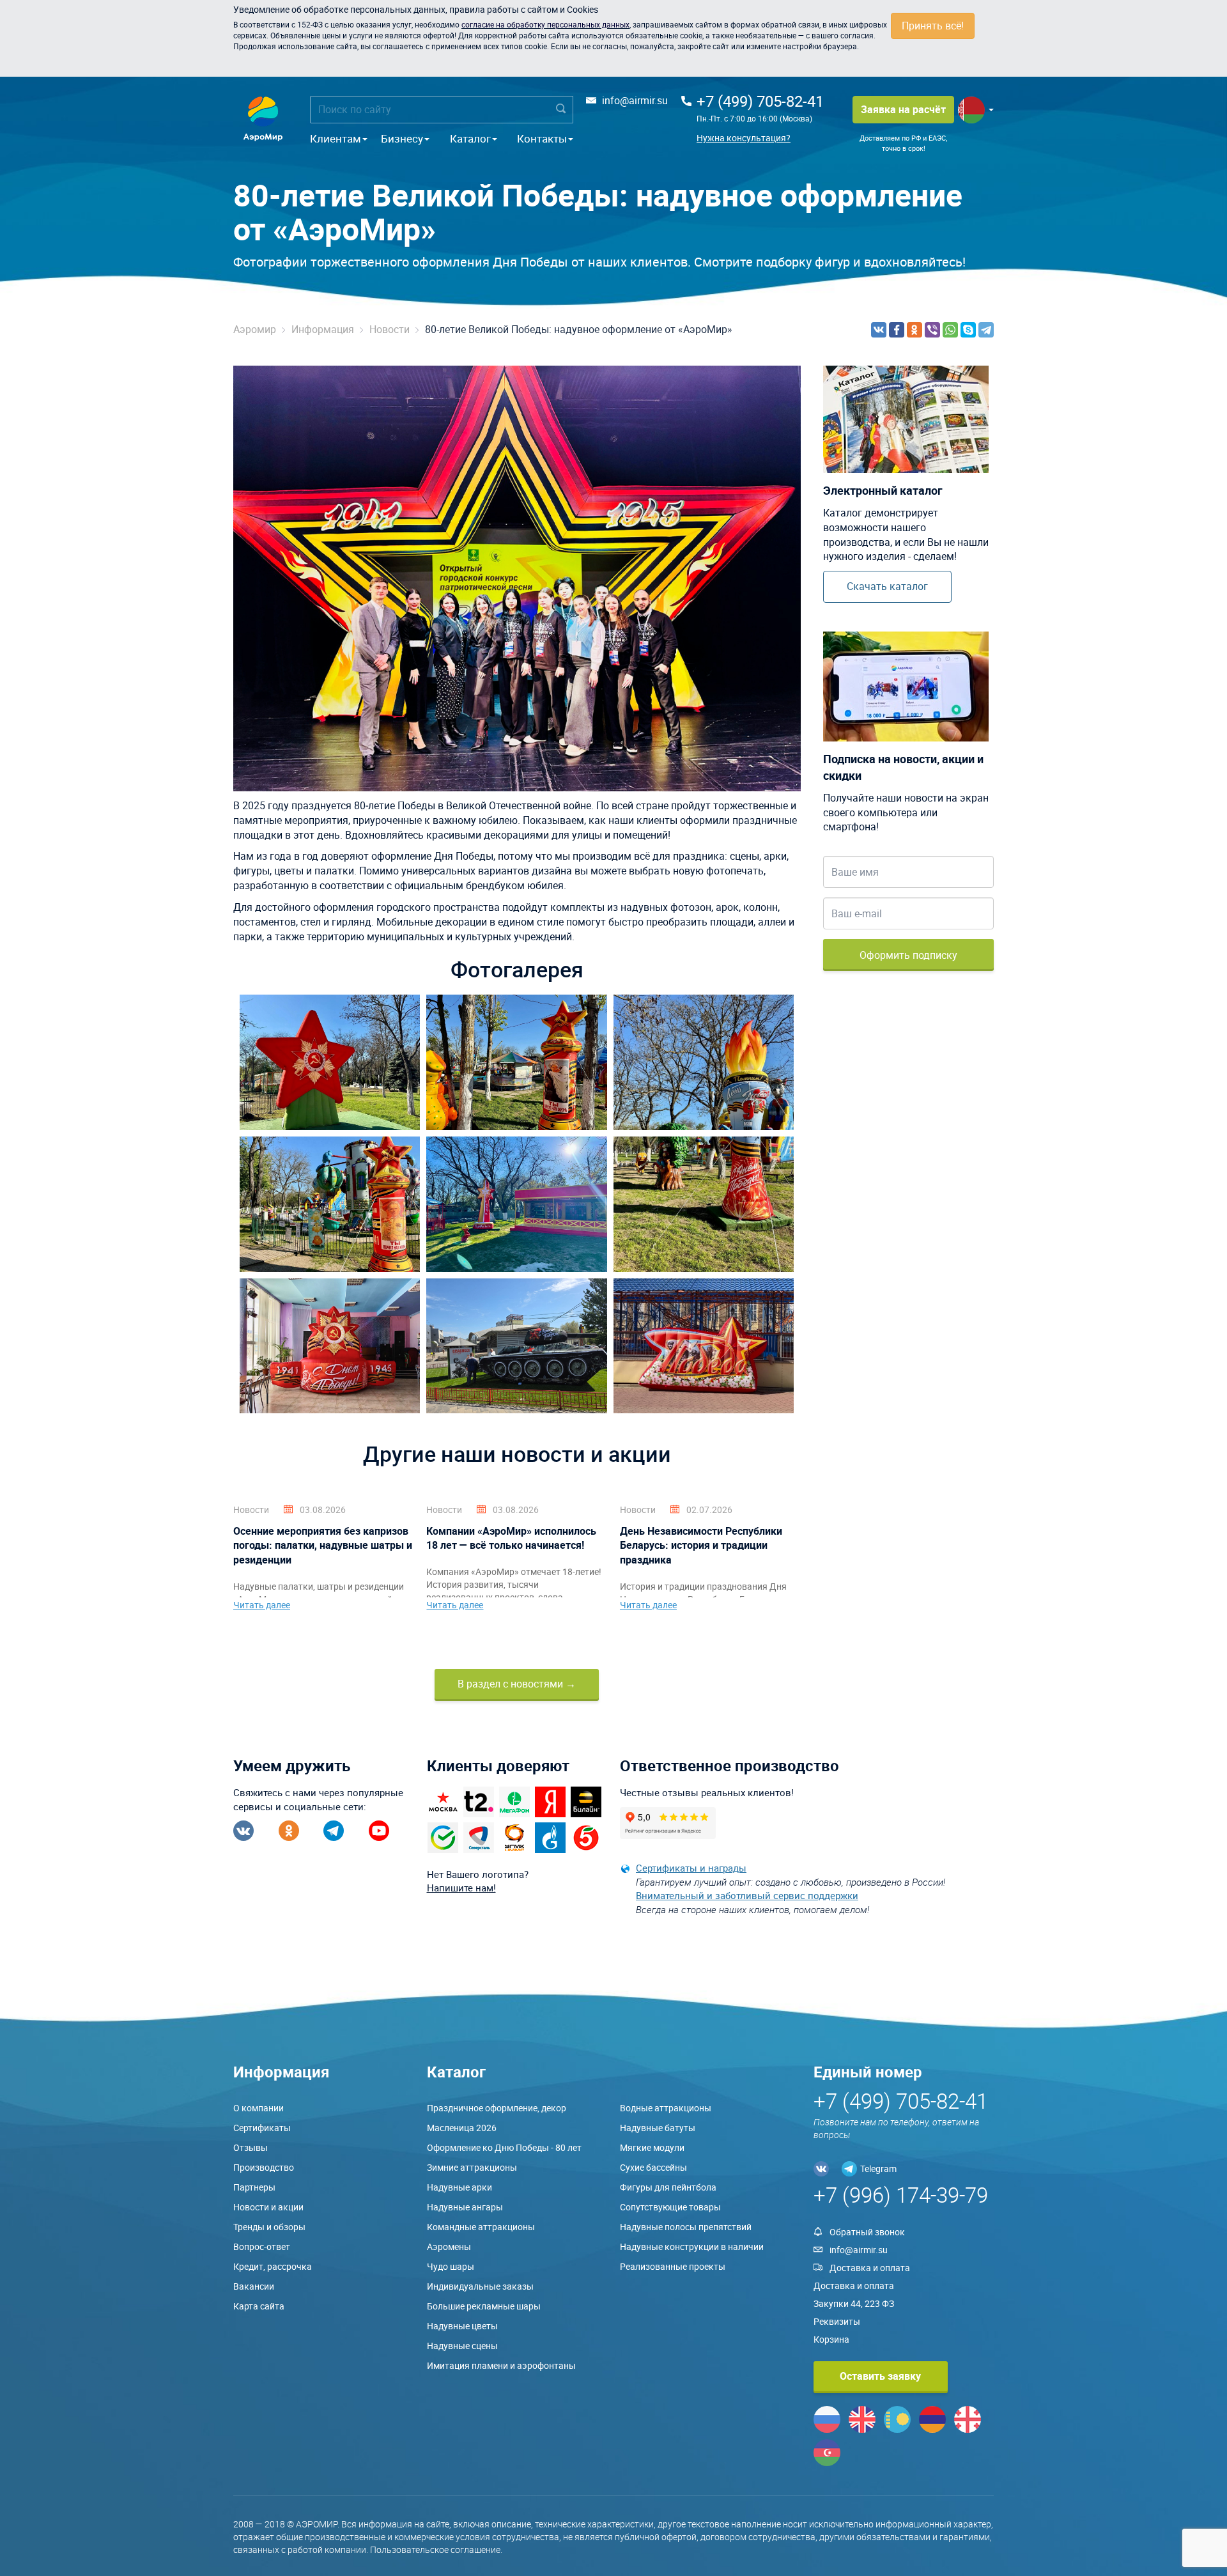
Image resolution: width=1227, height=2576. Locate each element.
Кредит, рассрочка (273, 2266)
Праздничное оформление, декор (497, 2108)
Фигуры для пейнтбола (668, 2187)
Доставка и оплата (870, 2268)
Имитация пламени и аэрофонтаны (501, 2365)
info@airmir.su (635, 100)
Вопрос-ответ (262, 2246)
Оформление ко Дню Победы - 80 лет (504, 2147)
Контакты (542, 138)
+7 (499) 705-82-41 (760, 101)
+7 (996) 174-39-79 (901, 2195)
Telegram (878, 2169)
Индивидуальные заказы (480, 2286)
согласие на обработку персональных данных (545, 24)
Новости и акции (268, 2207)
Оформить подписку (908, 955)
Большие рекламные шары (484, 2306)
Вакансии (254, 2286)
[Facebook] (897, 330)
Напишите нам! (461, 1888)
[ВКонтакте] (879, 330)
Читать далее (262, 1605)
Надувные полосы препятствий (686, 2227)
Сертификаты (262, 2128)
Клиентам (336, 138)
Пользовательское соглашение (435, 2549)
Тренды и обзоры (269, 2227)
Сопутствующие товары (670, 2207)
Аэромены (449, 2246)
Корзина (831, 2339)
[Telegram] (986, 330)
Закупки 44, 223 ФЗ (854, 2303)
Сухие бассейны (653, 2167)
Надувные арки (459, 2187)
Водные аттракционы (666, 2108)
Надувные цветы (462, 2326)
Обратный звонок (867, 2232)
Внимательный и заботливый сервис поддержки (747, 1895)
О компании (259, 2108)
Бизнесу (402, 138)
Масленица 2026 (462, 2128)
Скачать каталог (887, 586)
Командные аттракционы (481, 2227)
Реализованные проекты (673, 2266)
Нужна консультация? (744, 138)
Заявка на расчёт (903, 109)
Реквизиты (837, 2321)
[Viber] (932, 330)
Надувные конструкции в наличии (692, 2246)
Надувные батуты (658, 2128)
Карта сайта (259, 2306)
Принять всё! (933, 26)
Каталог (470, 138)
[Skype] (968, 330)
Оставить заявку (880, 2376)
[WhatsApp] (950, 330)
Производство (264, 2167)
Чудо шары (451, 2266)
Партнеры (254, 2187)
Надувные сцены (462, 2346)
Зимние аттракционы (472, 2167)
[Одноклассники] (914, 330)
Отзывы (251, 2147)
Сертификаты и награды (691, 1868)
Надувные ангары (465, 2207)
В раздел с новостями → (517, 1684)
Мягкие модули (652, 2147)
